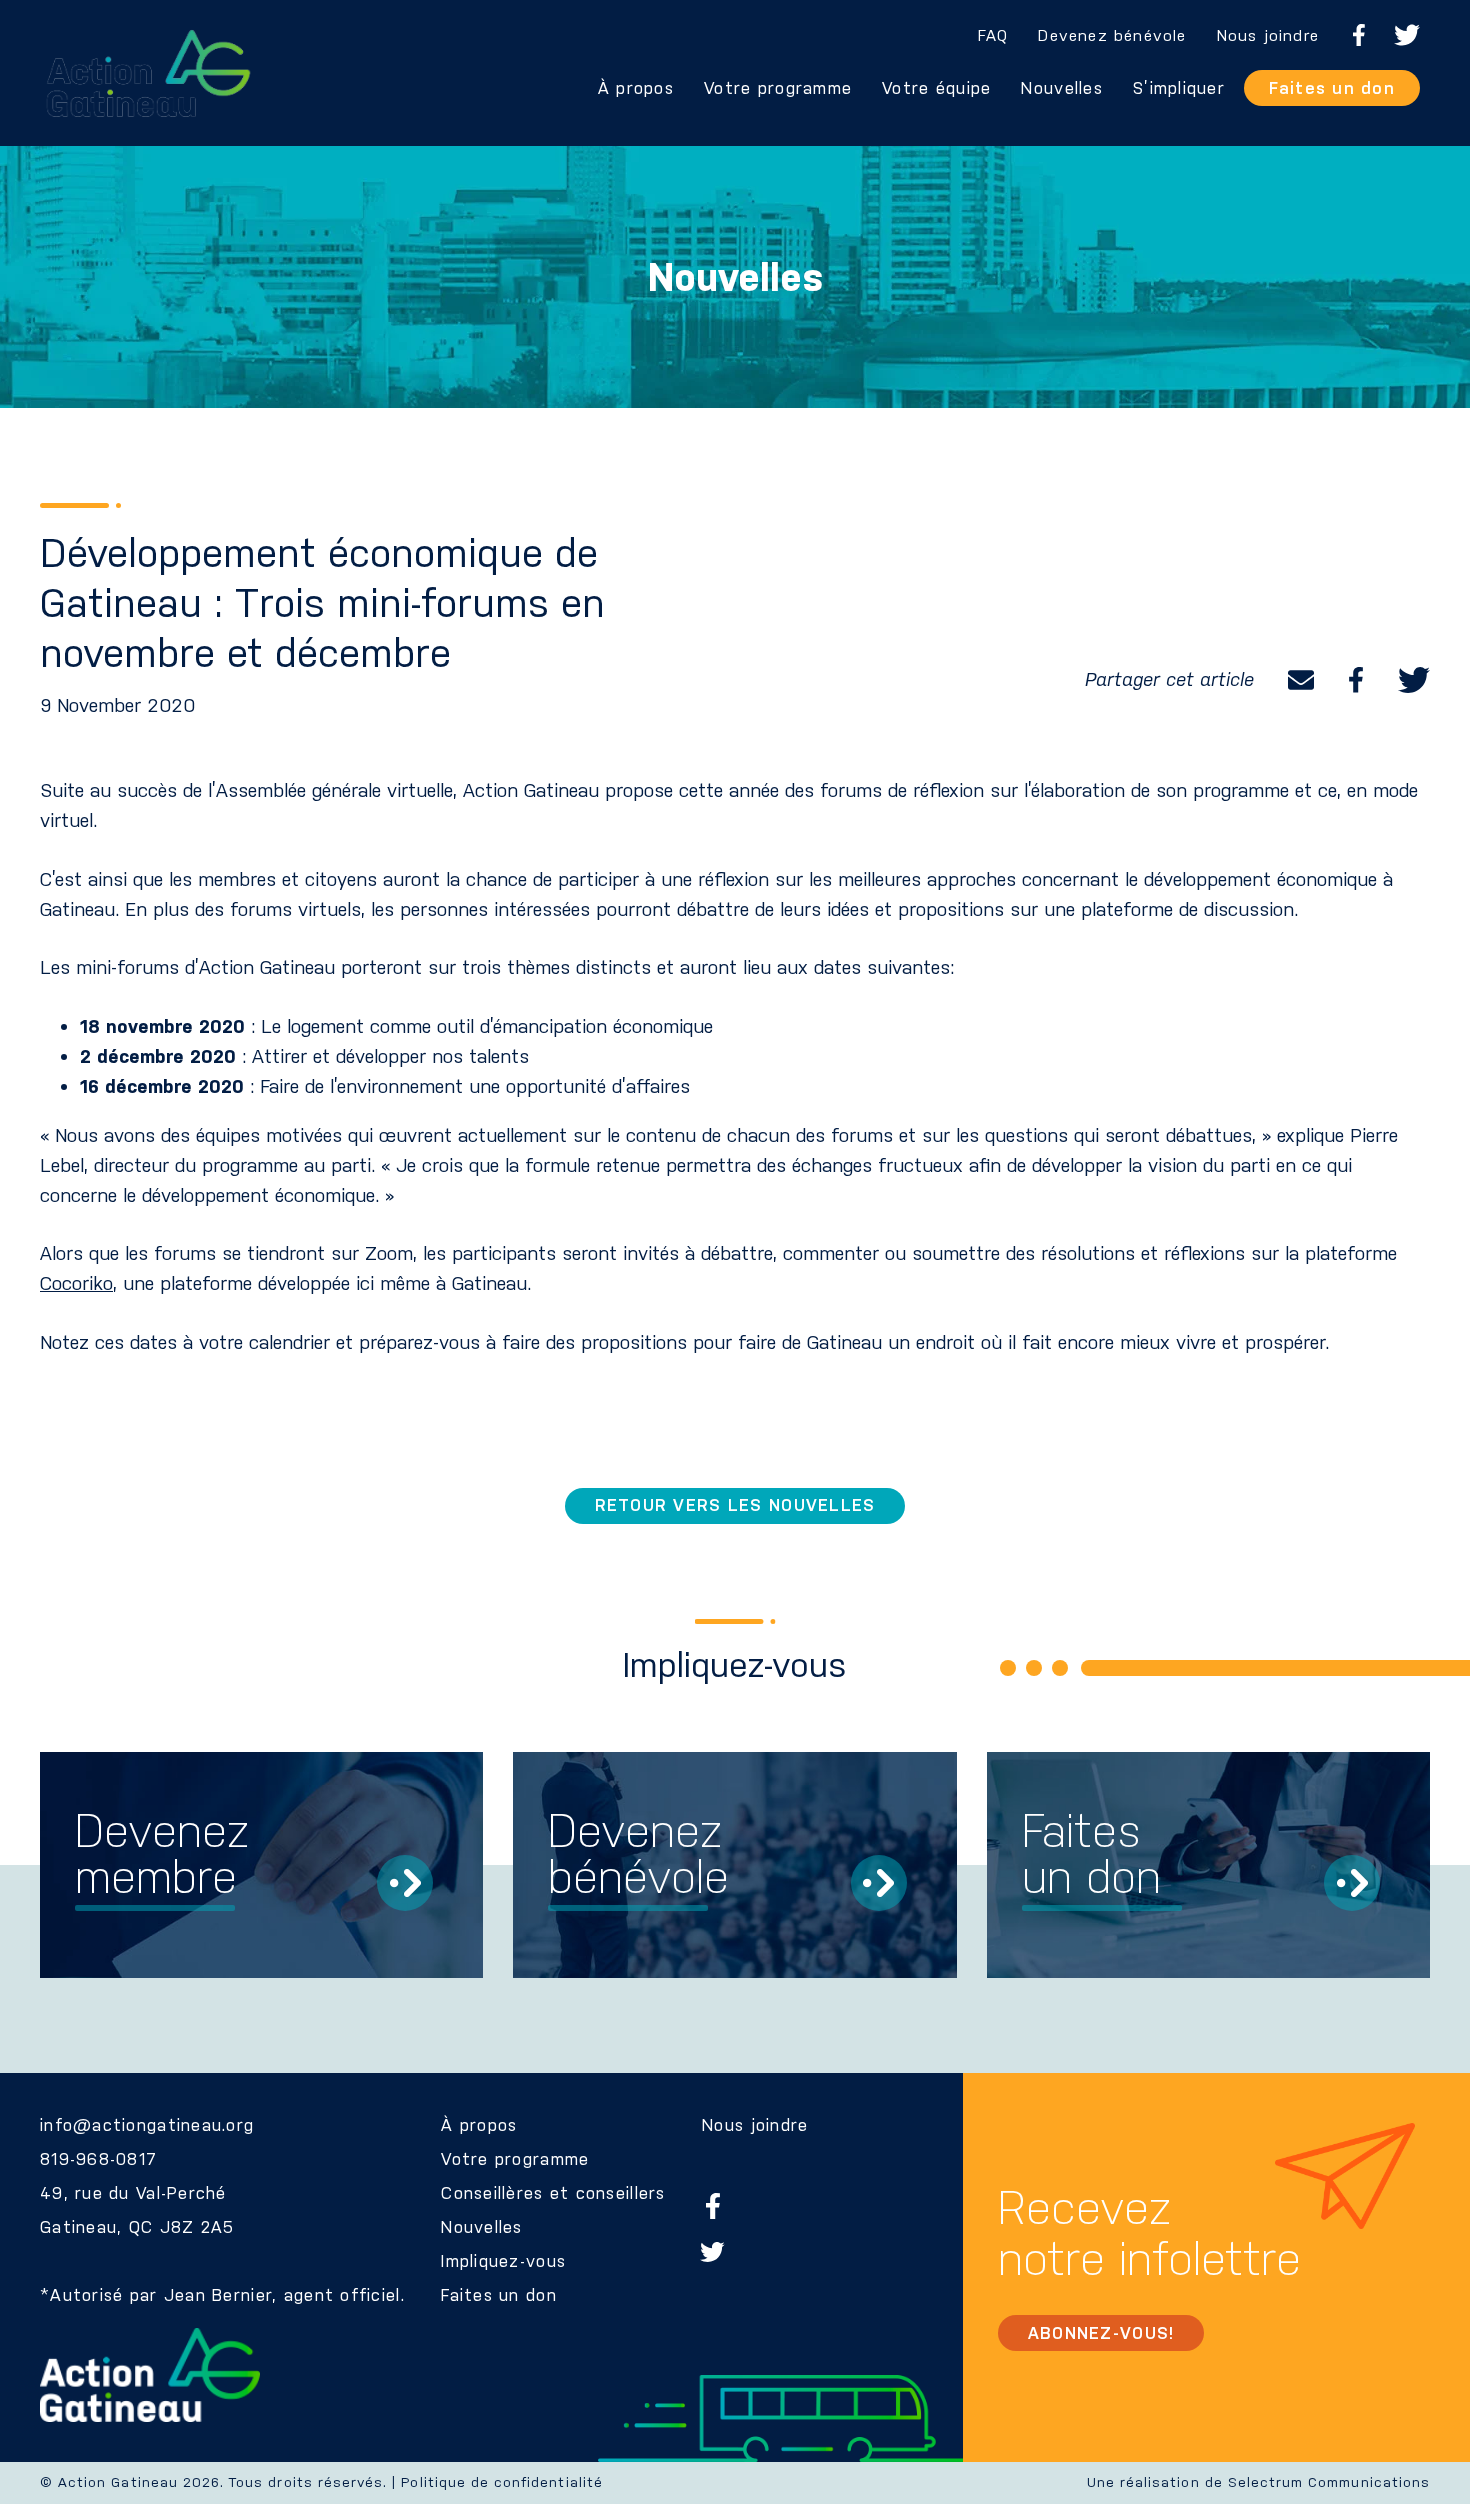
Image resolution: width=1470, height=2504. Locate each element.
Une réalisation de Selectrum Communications (1258, 2482)
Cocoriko (76, 1283)
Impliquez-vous (503, 2261)
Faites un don (1332, 88)
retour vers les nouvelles (735, 1505)
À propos (636, 88)
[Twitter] (1414, 680)
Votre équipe (936, 88)
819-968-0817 (98, 2159)
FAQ (993, 35)
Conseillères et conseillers (553, 2193)
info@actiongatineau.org (147, 2125)
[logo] (148, 73)
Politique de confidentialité (501, 2482)
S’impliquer (1179, 88)
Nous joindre (1268, 35)
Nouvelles (1061, 88)
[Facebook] (1356, 680)
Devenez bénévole (1112, 35)
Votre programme (778, 88)
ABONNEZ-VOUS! (1101, 2333)
